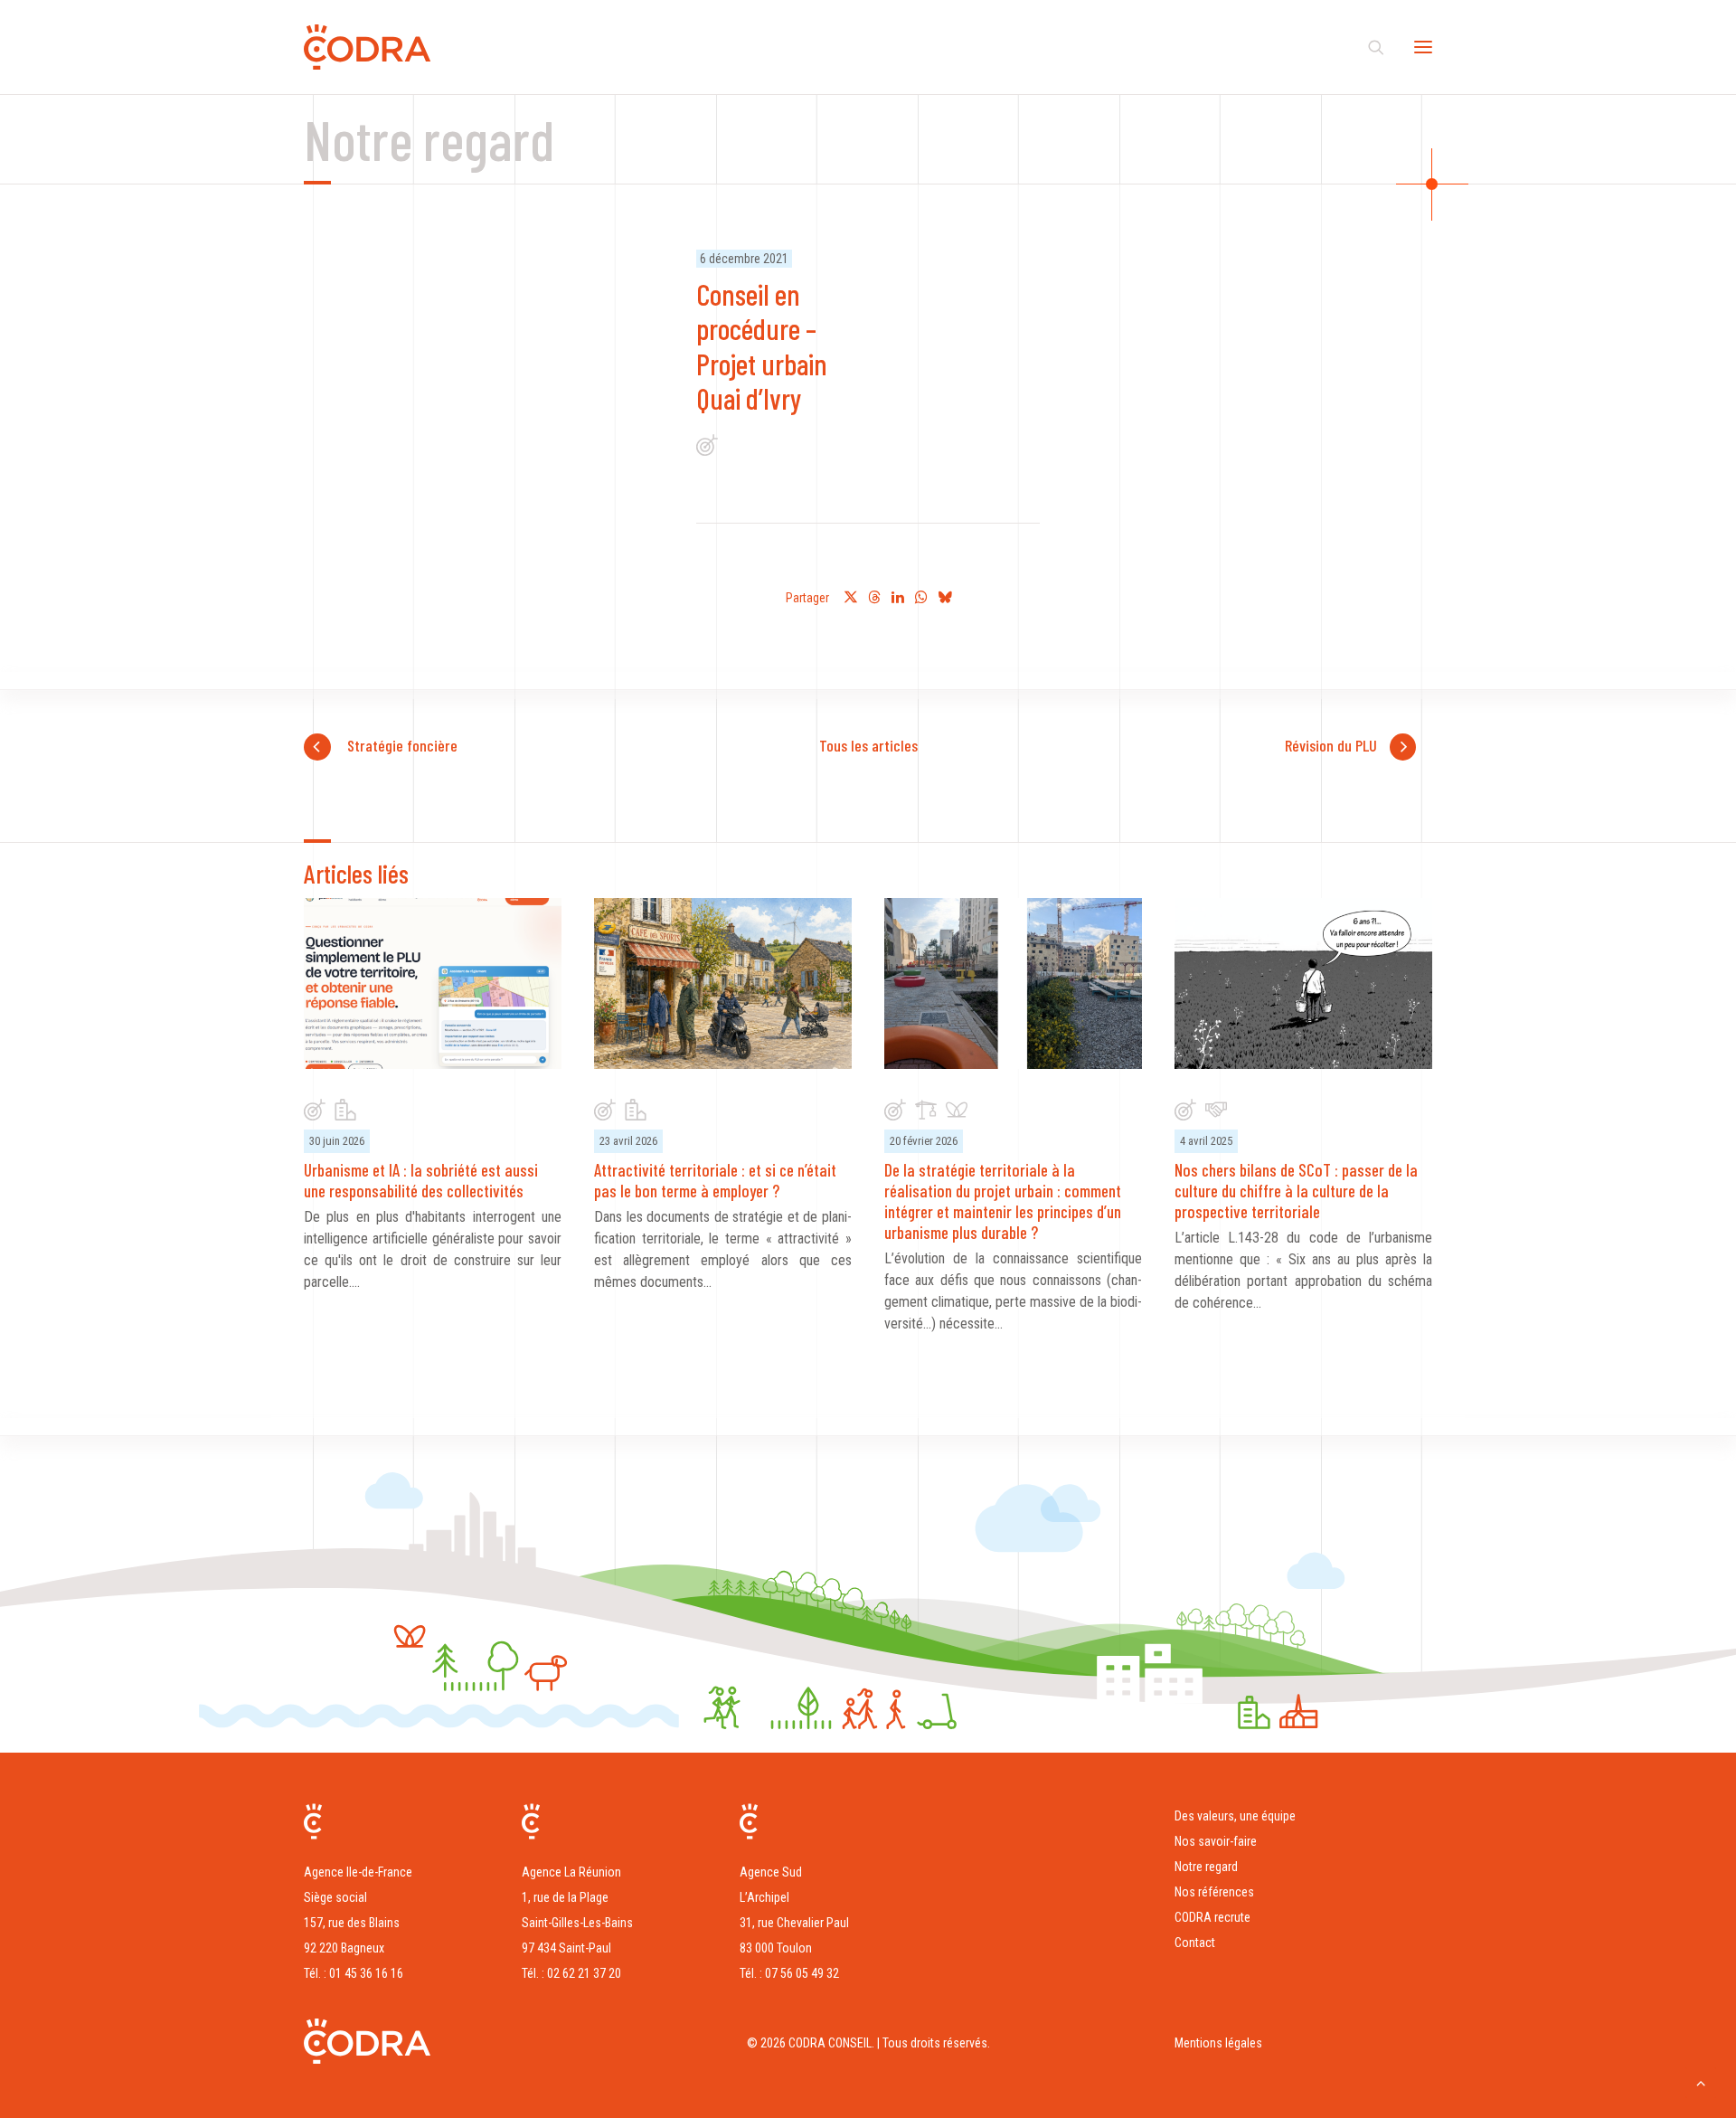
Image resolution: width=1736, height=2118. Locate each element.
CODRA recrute (1212, 1917)
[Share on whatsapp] (921, 597)
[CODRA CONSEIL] (367, 47)
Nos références (1214, 1892)
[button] (1423, 47)
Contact (1195, 1943)
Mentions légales (1218, 2043)
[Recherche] (1368, 47)
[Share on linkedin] (898, 597)
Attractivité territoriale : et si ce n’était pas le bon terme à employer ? (715, 1180)
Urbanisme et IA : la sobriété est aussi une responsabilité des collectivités (421, 1180)
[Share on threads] (874, 597)
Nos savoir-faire (1216, 1841)
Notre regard (1206, 1867)
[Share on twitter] (851, 597)
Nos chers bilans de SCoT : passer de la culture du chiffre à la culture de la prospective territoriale (1296, 1191)
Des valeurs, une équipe (1235, 1816)
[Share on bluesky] (945, 597)
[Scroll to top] (1701, 2081)
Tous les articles (868, 745)
